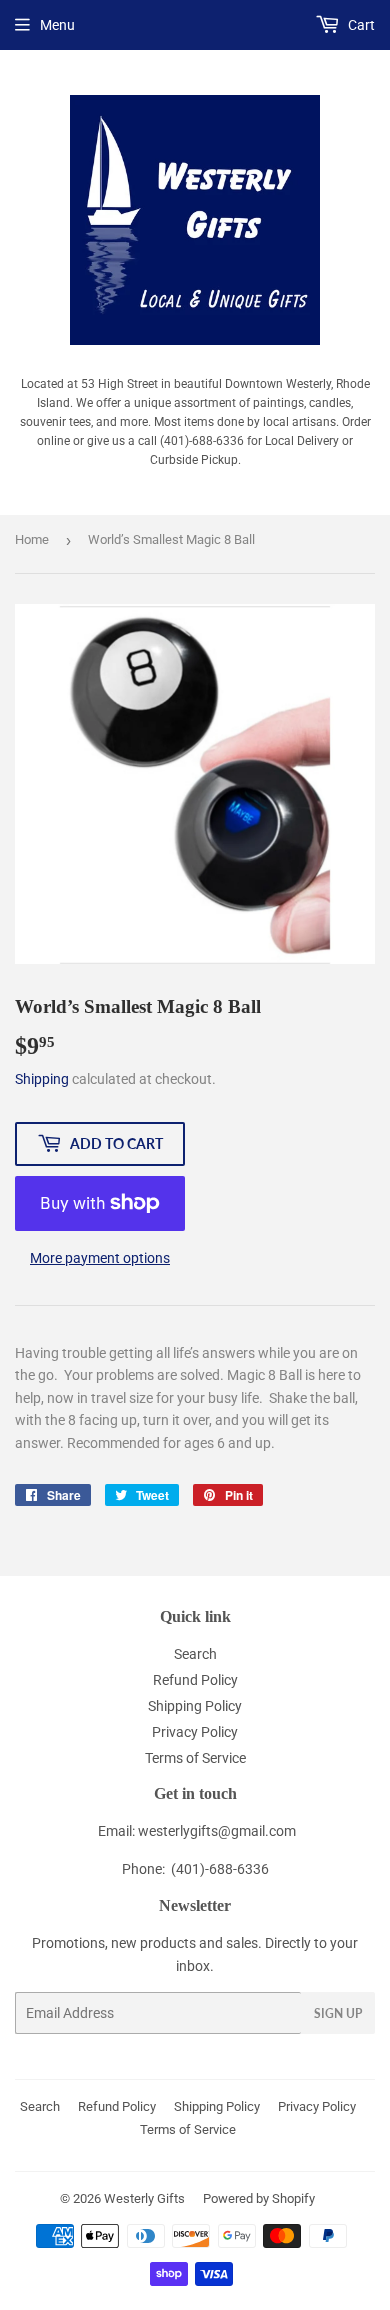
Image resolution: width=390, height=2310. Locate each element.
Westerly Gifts (144, 2198)
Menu (57, 25)
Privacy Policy (195, 1732)
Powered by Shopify (259, 2198)
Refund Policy (195, 1680)
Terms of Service (195, 1758)
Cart (360, 25)
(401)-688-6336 (220, 1869)
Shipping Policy (195, 1706)
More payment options (100, 1258)
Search (195, 1654)
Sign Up (338, 2013)
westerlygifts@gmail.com (217, 1831)
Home (32, 539)
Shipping (42, 1079)
